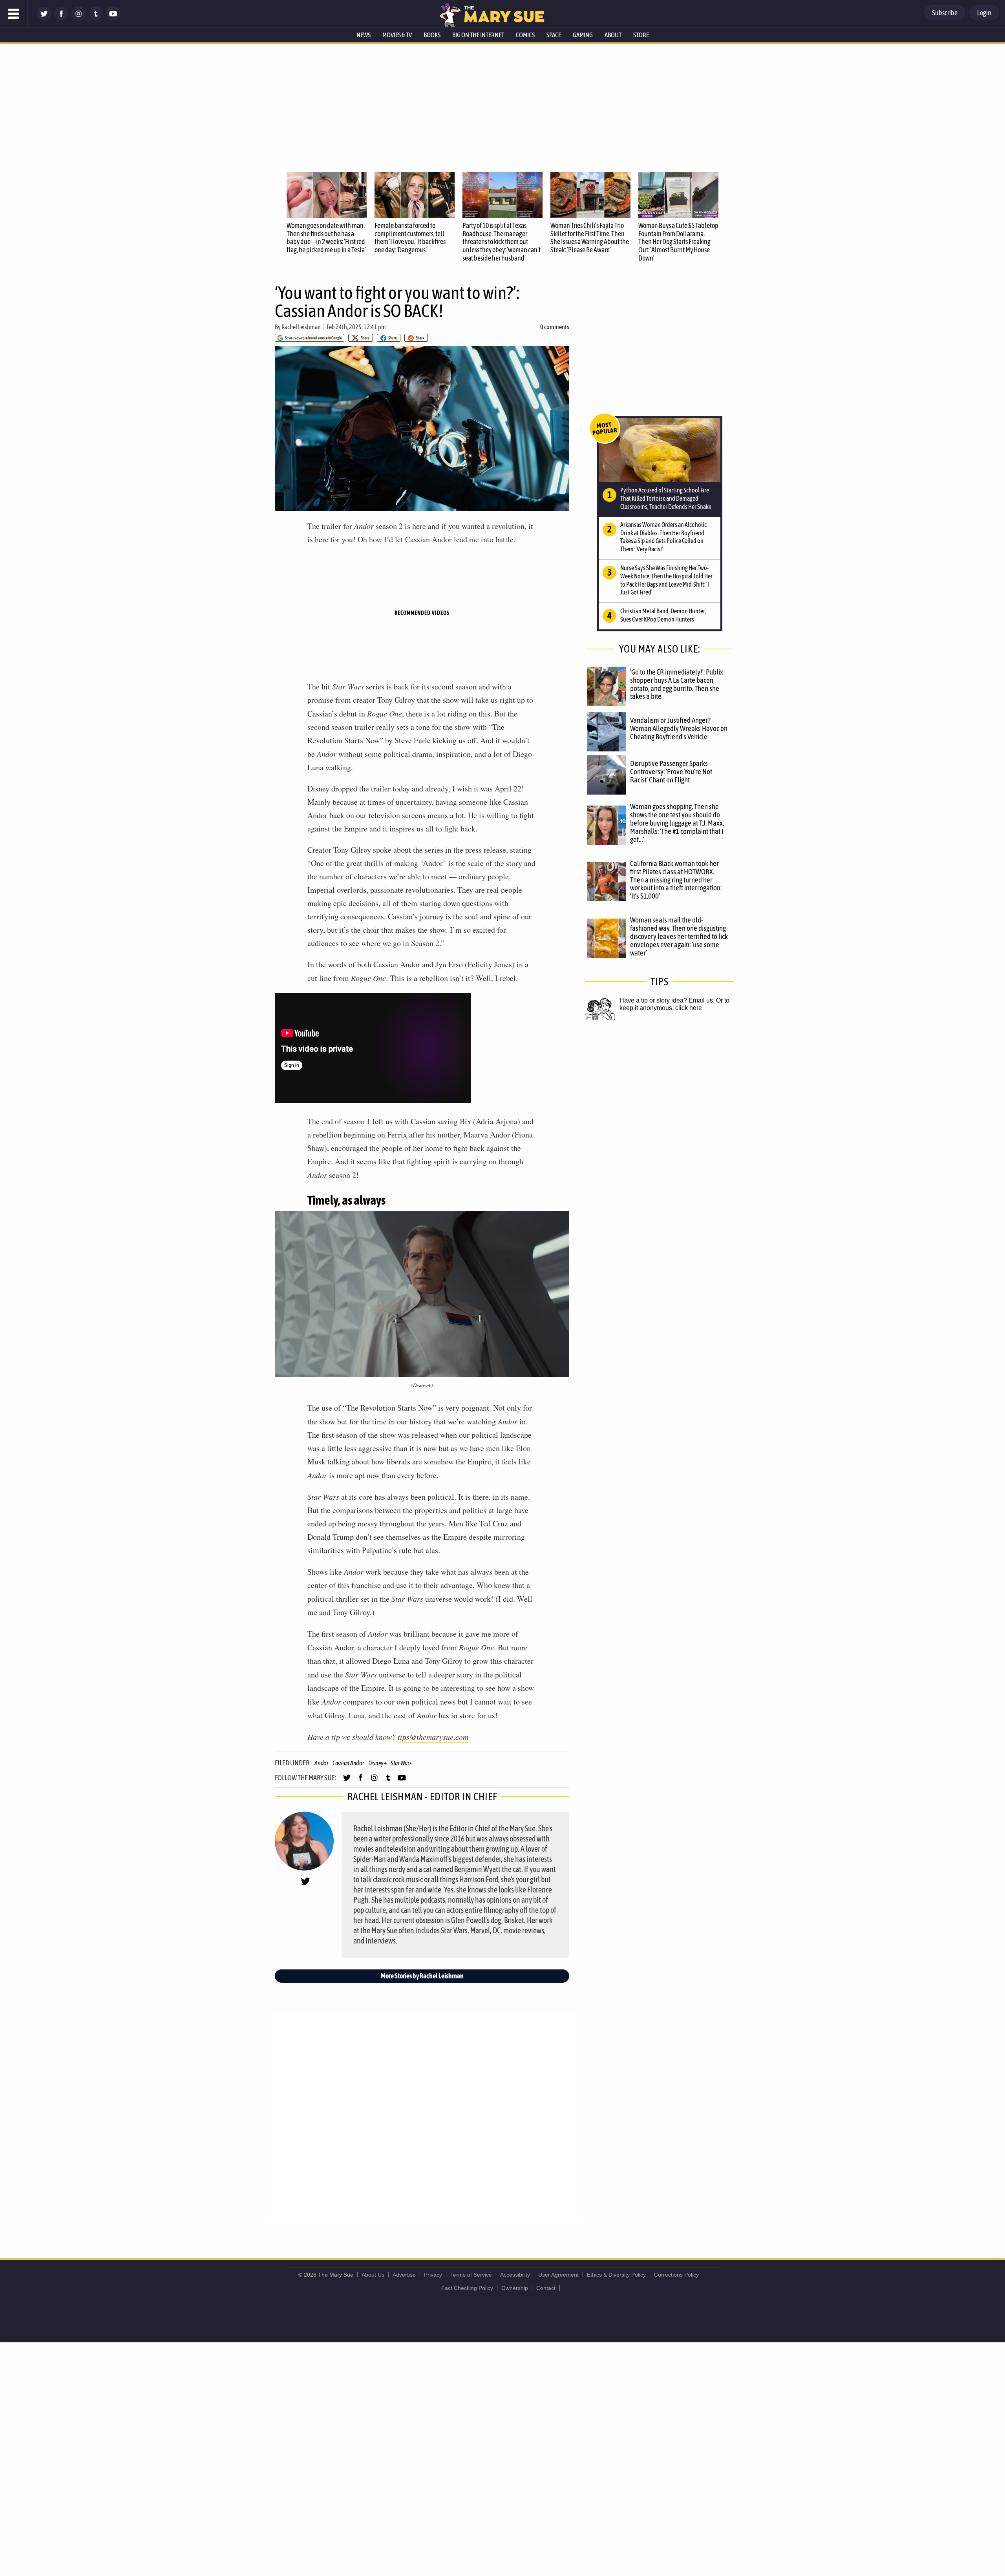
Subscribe (945, 13)
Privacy (433, 2275)
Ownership (515, 2288)
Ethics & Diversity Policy (616, 2275)
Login (984, 13)
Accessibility (515, 2275)
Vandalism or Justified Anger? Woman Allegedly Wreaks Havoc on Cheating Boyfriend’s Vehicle (679, 728)
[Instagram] (79, 19)
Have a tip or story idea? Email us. (667, 1000)
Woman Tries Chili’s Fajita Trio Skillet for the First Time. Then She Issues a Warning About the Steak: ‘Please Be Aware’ (590, 238)
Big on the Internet (478, 35)
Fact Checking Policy (467, 2288)
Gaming (583, 35)
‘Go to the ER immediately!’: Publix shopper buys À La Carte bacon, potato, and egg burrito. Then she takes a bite (677, 684)
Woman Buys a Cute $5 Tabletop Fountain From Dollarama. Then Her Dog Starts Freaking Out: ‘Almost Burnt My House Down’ (678, 242)
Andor (322, 1763)
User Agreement (558, 2275)
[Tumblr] (96, 19)
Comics (525, 35)
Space (554, 35)
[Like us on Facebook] (61, 19)
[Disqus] (424, 2117)
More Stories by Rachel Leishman (422, 1976)
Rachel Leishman (301, 327)
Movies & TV (397, 35)
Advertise (404, 2275)
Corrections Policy (676, 2275)
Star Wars (401, 1763)
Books (432, 35)
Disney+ (377, 1763)
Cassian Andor (348, 1763)
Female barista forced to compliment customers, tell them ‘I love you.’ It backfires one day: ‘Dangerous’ (410, 238)
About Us (373, 2275)
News (364, 35)
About (613, 35)
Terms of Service (471, 2275)
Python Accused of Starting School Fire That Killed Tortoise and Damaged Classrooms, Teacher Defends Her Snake (666, 498)
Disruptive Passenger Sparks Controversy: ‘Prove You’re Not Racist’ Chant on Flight (671, 771)
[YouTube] (113, 19)
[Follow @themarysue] (44, 19)
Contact (546, 2288)
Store (641, 35)
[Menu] (14, 14)
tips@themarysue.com (433, 1737)
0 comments (555, 327)
